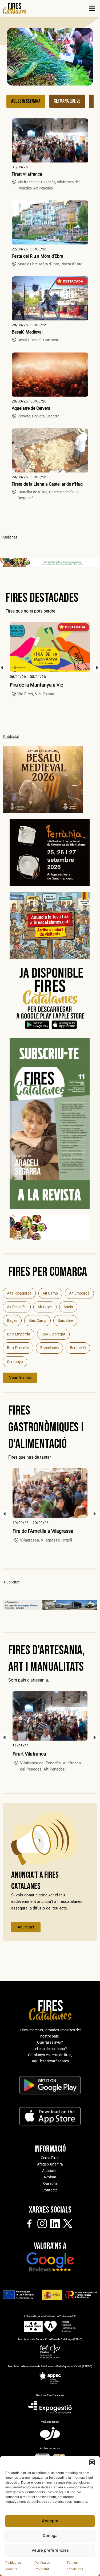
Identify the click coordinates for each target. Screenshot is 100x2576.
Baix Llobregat (53, 1334)
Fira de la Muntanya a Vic (36, 685)
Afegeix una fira (50, 2164)
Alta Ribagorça (19, 1293)
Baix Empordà (19, 1334)
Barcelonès (49, 1348)
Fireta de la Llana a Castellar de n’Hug (47, 484)
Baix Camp (37, 1320)
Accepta (50, 2521)
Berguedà (78, 1348)
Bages (12, 1320)
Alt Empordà (79, 1293)
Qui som (50, 2183)
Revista (50, 2177)
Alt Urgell (45, 1307)
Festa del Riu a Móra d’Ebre (37, 256)
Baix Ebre (65, 1320)
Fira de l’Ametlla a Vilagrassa (43, 1531)
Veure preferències (50, 2550)
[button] (92, 2462)
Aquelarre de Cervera (31, 408)
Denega (50, 2536)
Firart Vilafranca (27, 174)
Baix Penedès (18, 1348)
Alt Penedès (17, 1307)
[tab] (26, 101)
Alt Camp (50, 1293)
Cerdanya (15, 1362)
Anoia (68, 1307)
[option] (50, 660)
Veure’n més (20, 1378)
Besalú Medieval (27, 332)
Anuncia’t (26, 1927)
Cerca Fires (50, 2158)
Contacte (50, 2190)
